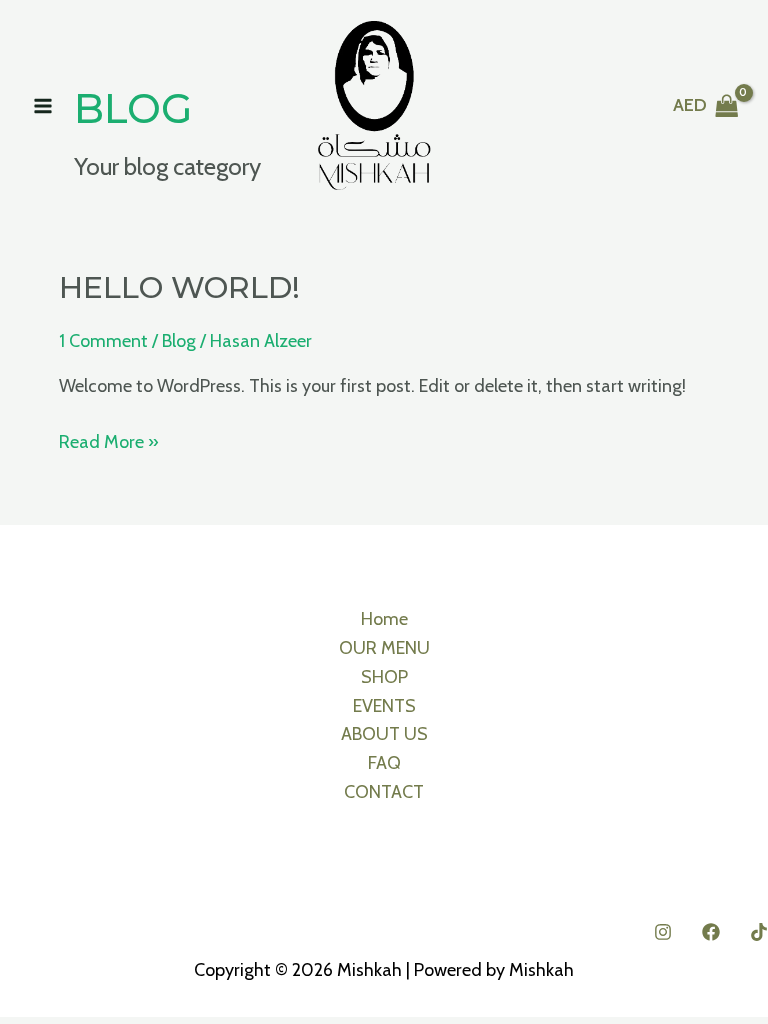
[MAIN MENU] (42, 105)
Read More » (109, 440)
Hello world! (179, 287)
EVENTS (384, 706)
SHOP (384, 677)
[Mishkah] (375, 105)
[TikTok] (759, 932)
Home (384, 619)
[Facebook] (711, 932)
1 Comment (103, 341)
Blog (179, 341)
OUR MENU (384, 648)
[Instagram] (663, 932)
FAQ (384, 763)
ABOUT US (384, 734)
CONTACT (384, 792)
